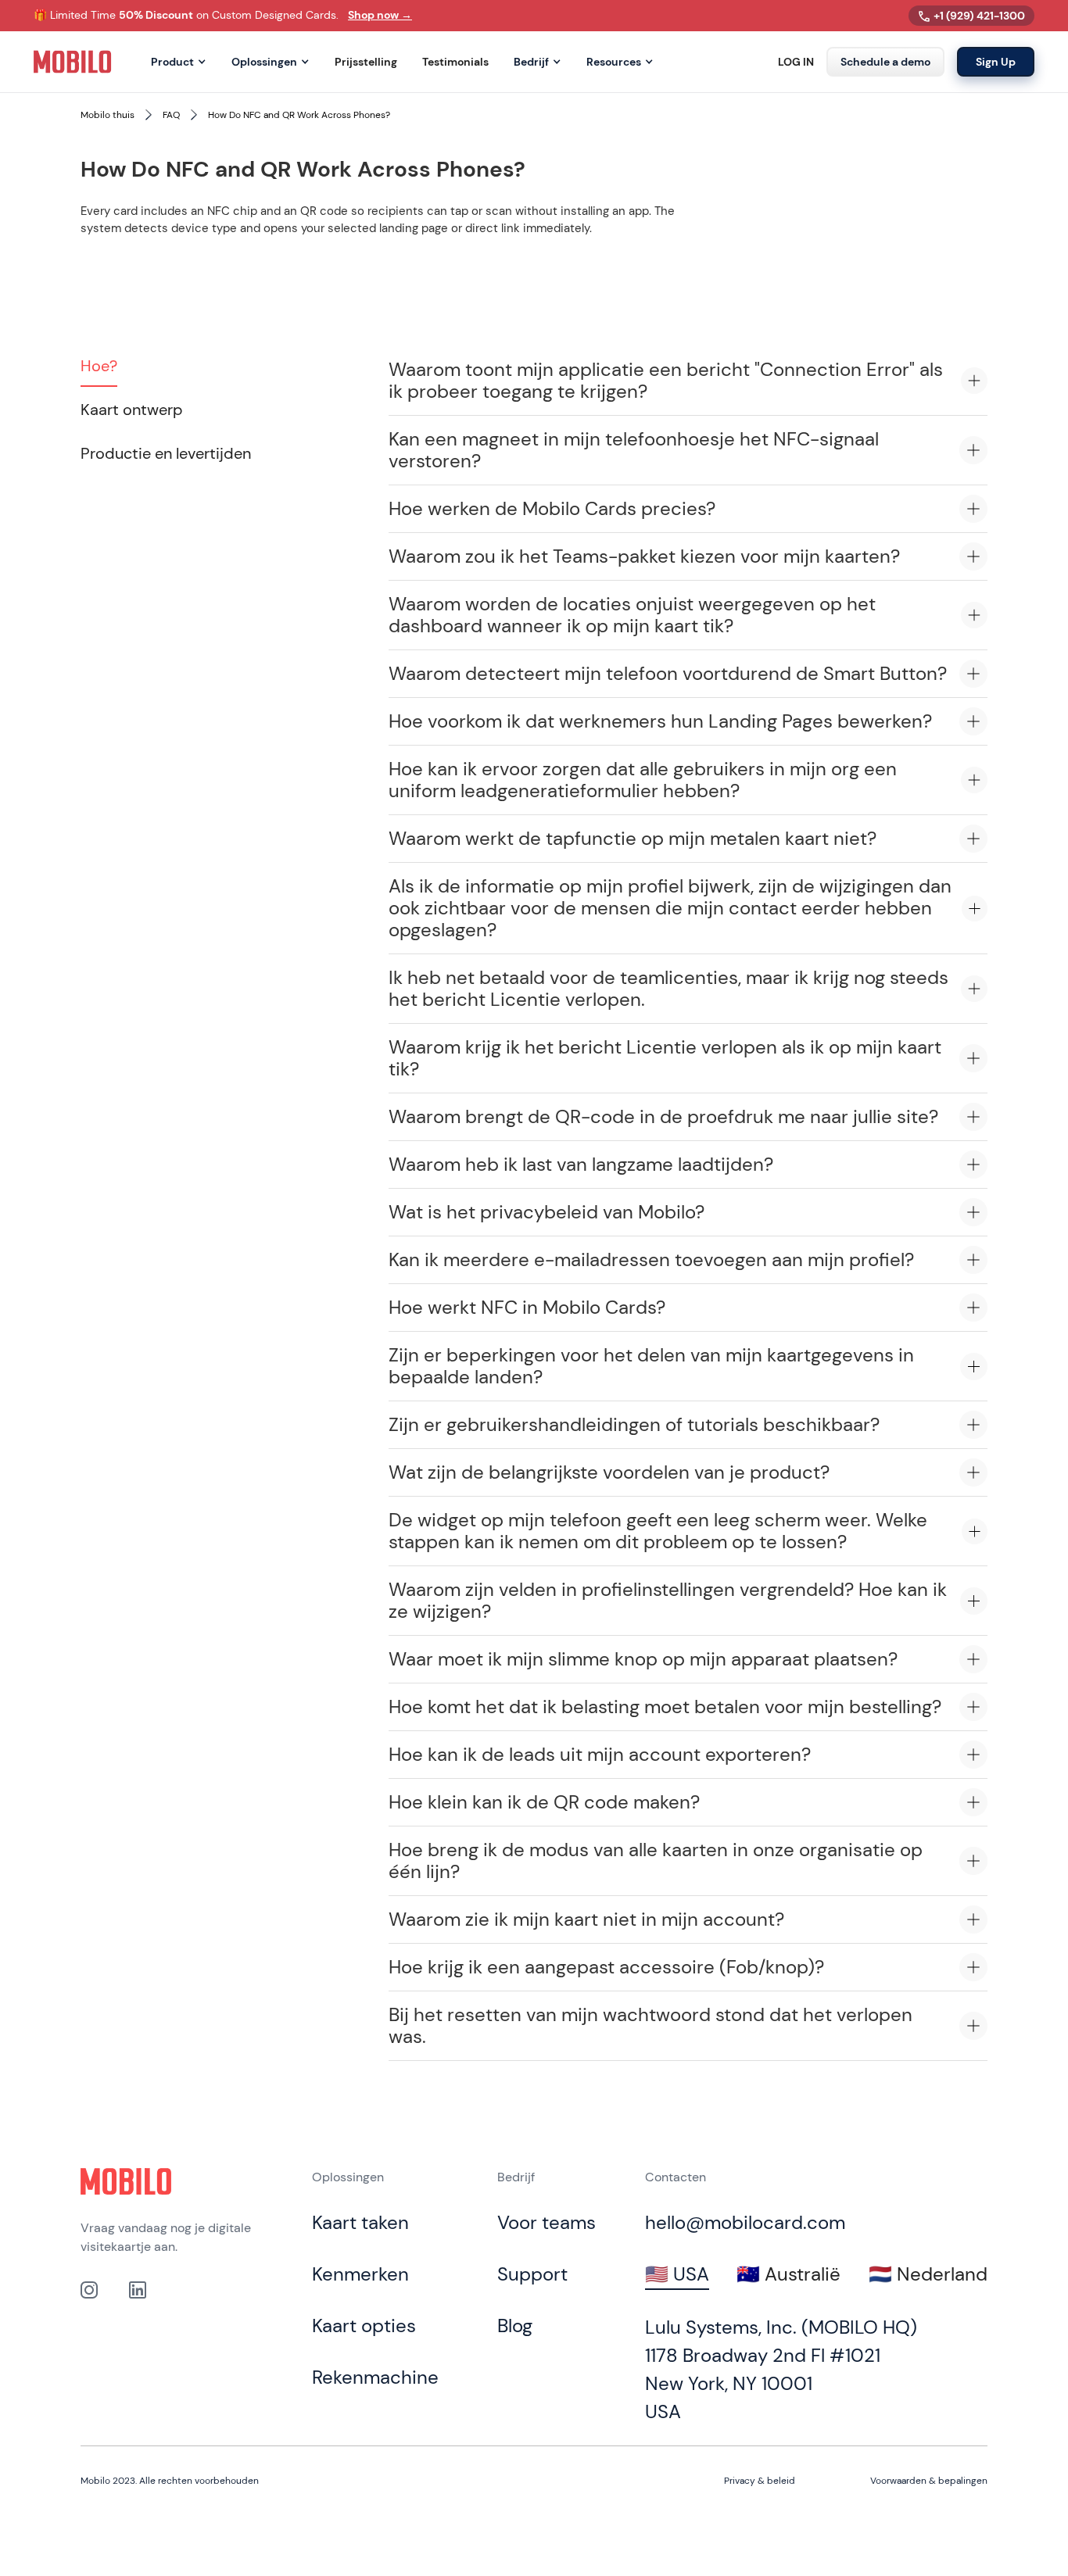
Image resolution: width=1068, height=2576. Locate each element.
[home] (73, 62)
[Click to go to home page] (126, 2181)
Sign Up (996, 62)
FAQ (171, 115)
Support (532, 2274)
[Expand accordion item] (974, 381)
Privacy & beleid (760, 2481)
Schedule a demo (885, 62)
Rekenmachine (375, 2377)
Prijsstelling (366, 62)
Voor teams (547, 2222)
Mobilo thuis (108, 115)
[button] (179, 62)
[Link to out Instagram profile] (89, 2290)
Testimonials (455, 62)
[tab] (99, 367)
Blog (515, 2326)
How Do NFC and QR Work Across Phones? (299, 115)
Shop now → (380, 15)
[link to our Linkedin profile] (138, 2290)
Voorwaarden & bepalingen (929, 2481)
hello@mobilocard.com (745, 2222)
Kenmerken (360, 2274)
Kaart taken (360, 2222)
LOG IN (796, 62)
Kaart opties (364, 2326)
